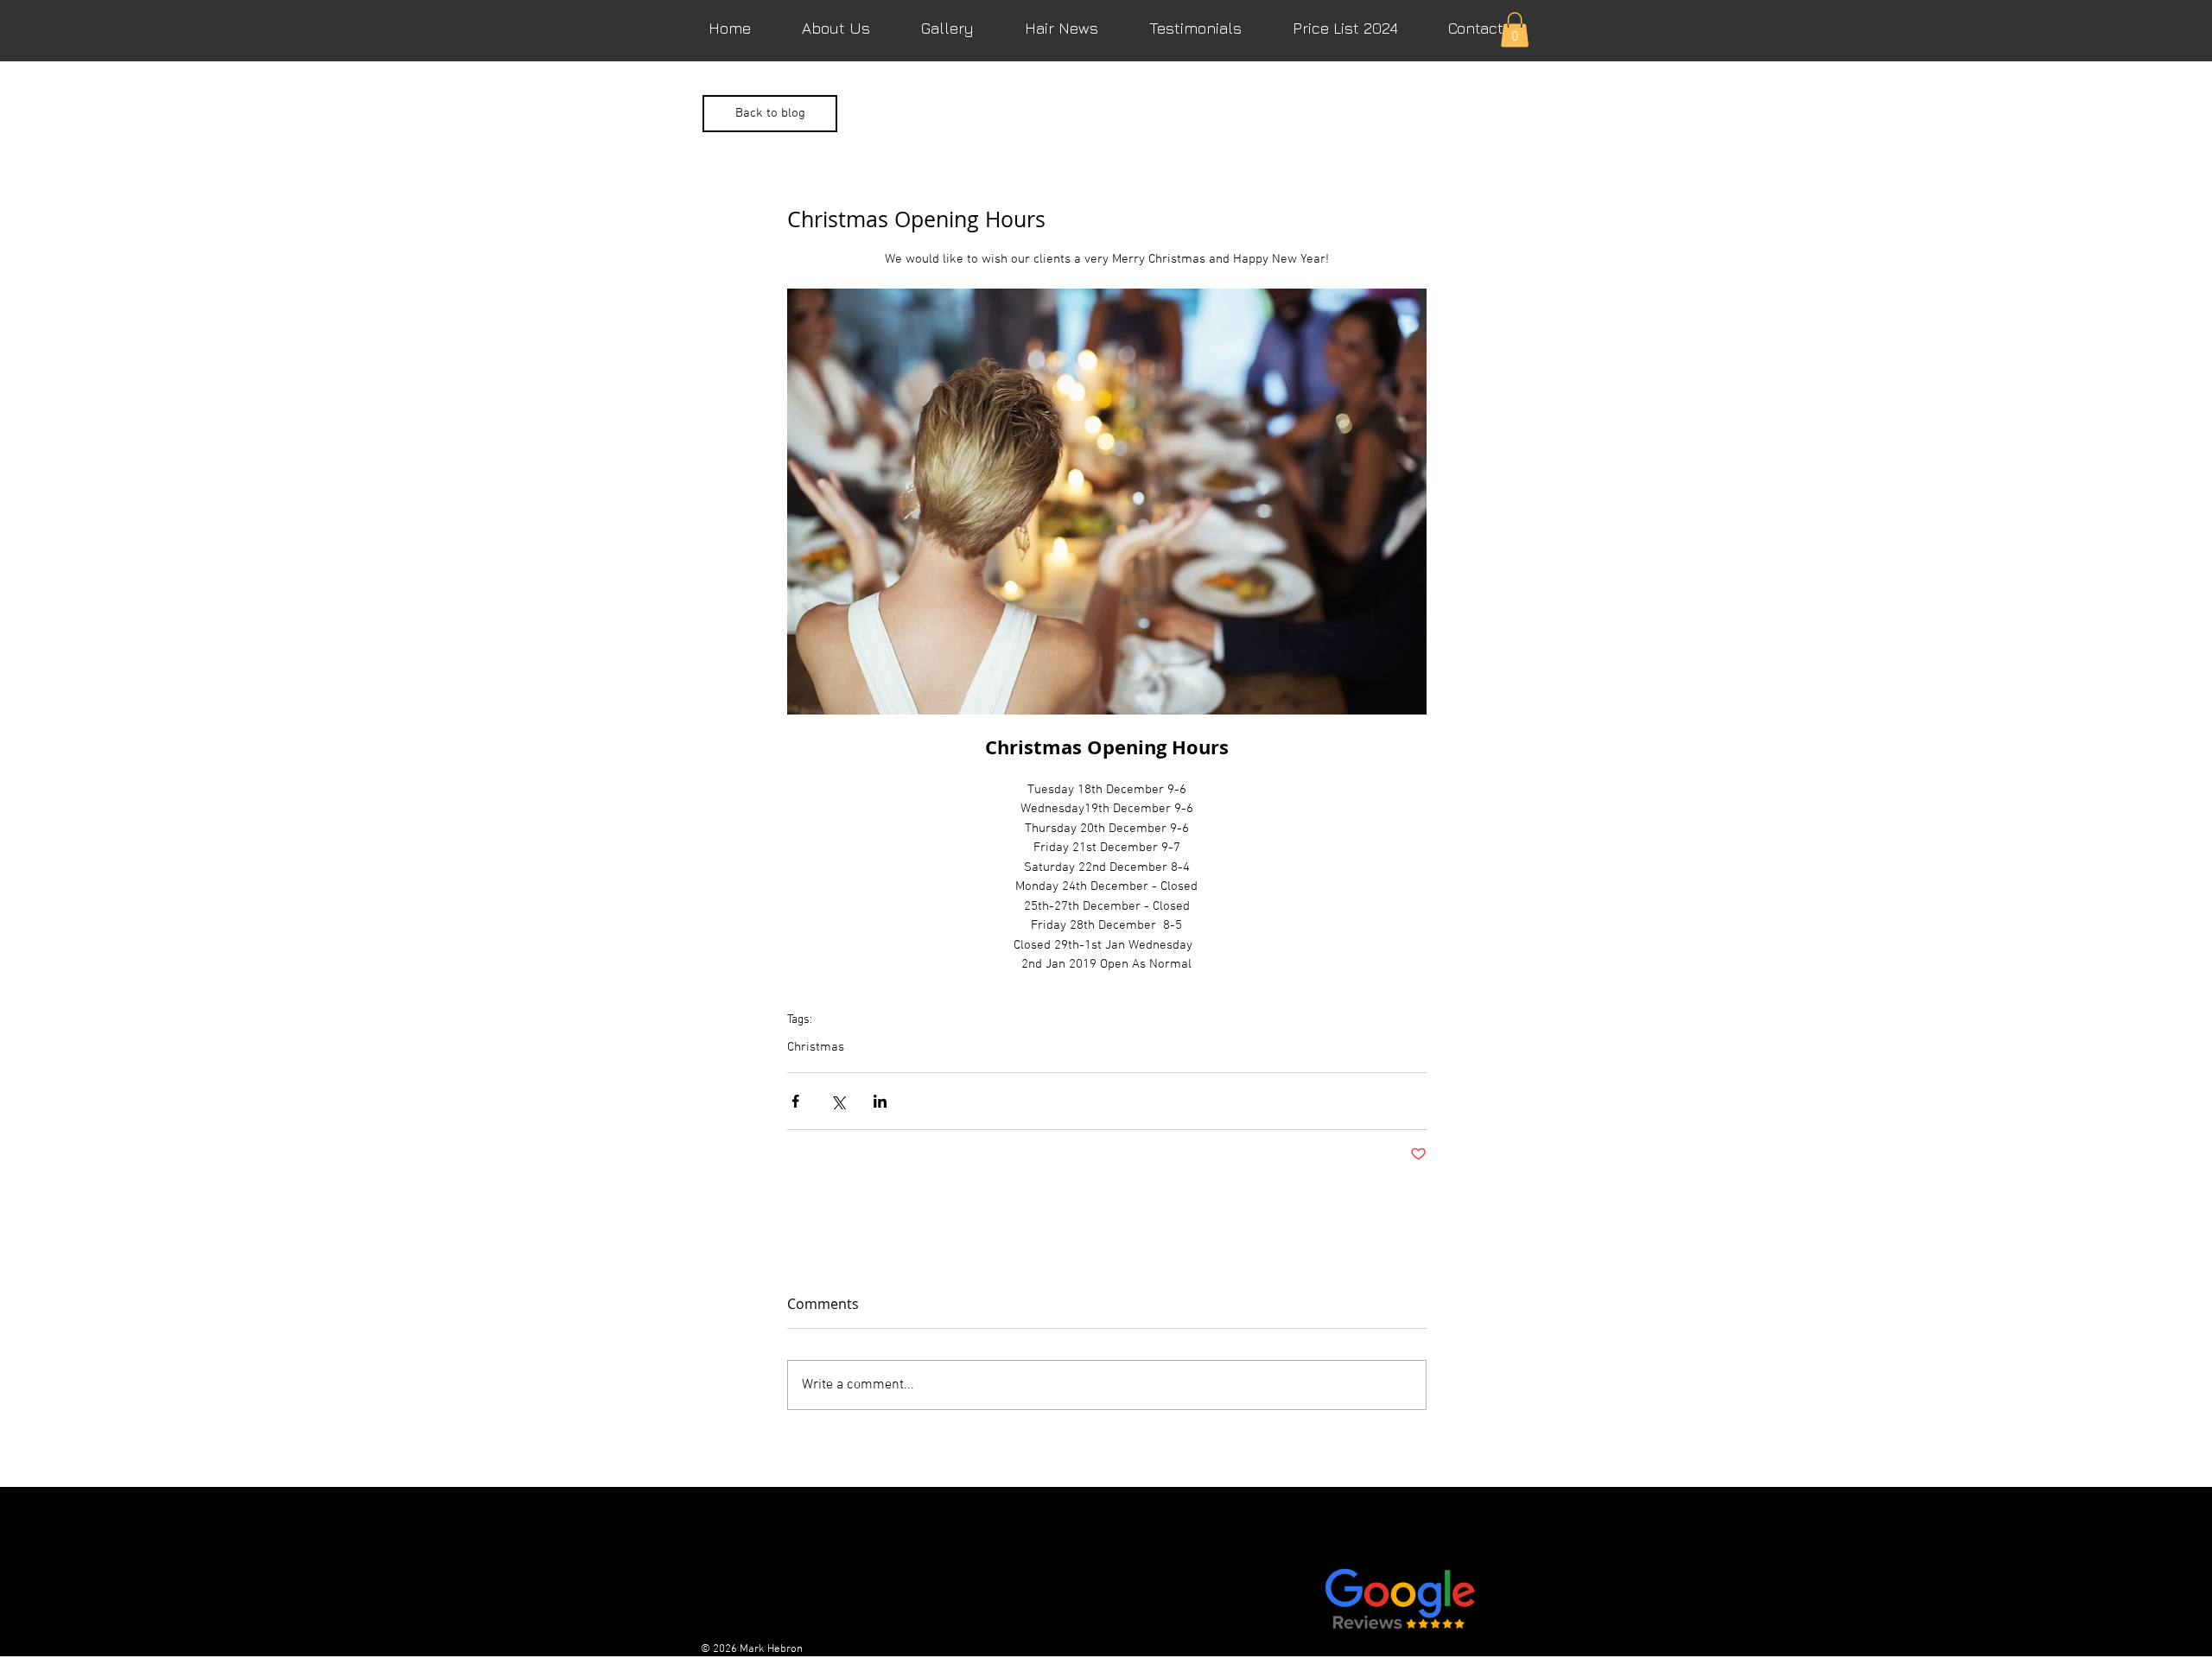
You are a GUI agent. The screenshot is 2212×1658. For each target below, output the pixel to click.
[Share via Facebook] (795, 1101)
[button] (1515, 30)
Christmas (816, 1047)
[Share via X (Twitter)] (838, 1101)
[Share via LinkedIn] (880, 1101)
